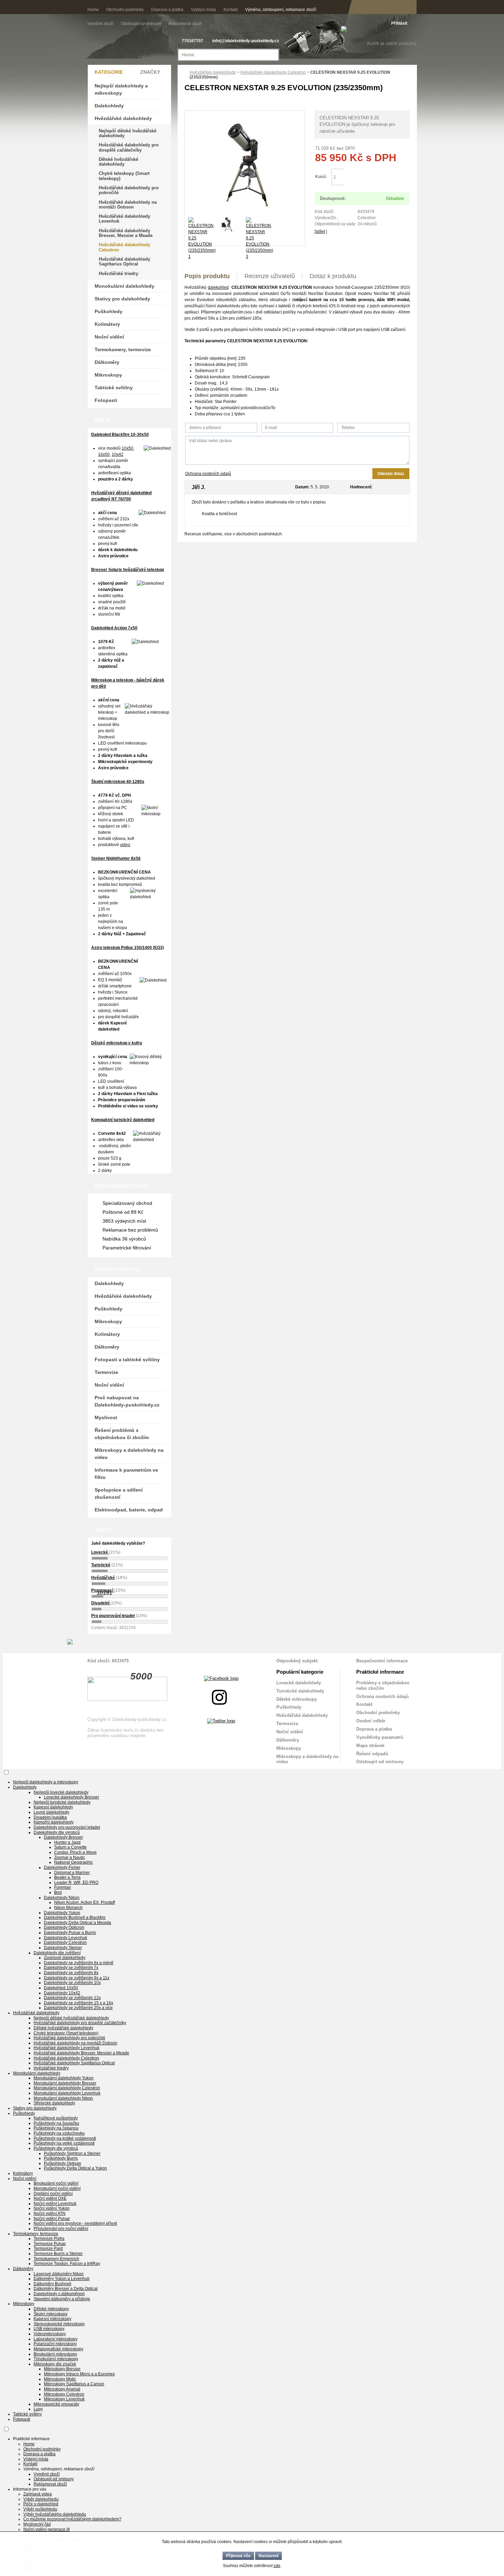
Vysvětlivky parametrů (380, 1737)
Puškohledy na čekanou (56, 2128)
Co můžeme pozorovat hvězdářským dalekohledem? (72, 2519)
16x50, (104, 454)
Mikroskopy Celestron (64, 2394)
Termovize (106, 1372)
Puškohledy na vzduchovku (59, 2133)
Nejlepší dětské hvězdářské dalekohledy (128, 133)
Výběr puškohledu (40, 2509)
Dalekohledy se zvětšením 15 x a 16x (79, 2003)
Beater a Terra (67, 1877)
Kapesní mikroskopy (52, 2319)
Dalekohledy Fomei (62, 1867)
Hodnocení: (361, 487)
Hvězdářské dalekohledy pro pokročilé (129, 190)
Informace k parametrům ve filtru (126, 1474)
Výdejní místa (203, 10)
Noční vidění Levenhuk (55, 2204)
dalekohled (218, 287)
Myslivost (106, 1417)
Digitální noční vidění (53, 2194)
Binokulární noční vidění (56, 2183)
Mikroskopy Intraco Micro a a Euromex (79, 2374)
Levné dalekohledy (51, 1812)
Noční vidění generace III (46, 2529)
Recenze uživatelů (270, 276)
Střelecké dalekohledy (54, 2103)
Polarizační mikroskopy (55, 2344)
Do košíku (377, 177)
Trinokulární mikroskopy (56, 2359)
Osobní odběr (371, 1721)
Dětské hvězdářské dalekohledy (118, 162)
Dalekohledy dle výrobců (57, 1832)
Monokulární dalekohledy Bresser (65, 2083)
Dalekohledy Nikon (62, 1898)
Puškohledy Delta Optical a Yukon (75, 2168)
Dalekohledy (109, 106)
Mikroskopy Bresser (62, 2369)
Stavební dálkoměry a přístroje (62, 2299)
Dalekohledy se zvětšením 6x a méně (79, 1963)
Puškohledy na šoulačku (56, 2123)
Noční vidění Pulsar (52, 2219)
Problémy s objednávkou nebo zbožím (383, 1685)
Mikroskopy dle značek (55, 2364)
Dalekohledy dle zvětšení (57, 1953)
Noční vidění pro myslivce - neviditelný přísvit (75, 2223)
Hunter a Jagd (67, 1842)
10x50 (128, 448)
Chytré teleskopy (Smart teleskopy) (124, 176)
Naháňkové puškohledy (56, 2118)
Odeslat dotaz (391, 474)
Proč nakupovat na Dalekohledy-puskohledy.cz (127, 1401)
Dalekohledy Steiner (63, 1948)
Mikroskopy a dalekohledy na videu (129, 1454)
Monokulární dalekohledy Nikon (63, 2098)
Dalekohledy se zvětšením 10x (72, 1983)
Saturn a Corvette (70, 1847)
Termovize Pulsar (50, 2244)
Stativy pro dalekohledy (122, 299)
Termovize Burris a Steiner (58, 2254)
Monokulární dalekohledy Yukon (64, 2078)
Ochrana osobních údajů (208, 474)
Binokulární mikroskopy (55, 2354)
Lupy (38, 2409)
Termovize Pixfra (49, 2239)
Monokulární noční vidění (57, 2188)
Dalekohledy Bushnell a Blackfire (75, 1918)
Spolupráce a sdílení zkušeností (119, 1493)
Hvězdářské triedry (118, 274)
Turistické (101, 1565)
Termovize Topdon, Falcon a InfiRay (67, 2264)
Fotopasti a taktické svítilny (127, 1360)
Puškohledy (109, 311)
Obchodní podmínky (125, 10)
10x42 (118, 454)
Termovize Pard (48, 2248)
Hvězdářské (103, 1578)
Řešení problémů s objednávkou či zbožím (122, 1434)
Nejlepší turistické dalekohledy (62, 1802)
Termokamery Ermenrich (56, 2259)
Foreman (63, 1887)
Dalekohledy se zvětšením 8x (71, 1973)
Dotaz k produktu (333, 276)
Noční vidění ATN (50, 2213)
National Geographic (74, 1862)
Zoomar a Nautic (70, 1857)
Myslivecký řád (37, 2524)
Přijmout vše (238, 2556)
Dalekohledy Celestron (65, 1943)
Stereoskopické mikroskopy (59, 2324)
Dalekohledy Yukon (62, 1913)
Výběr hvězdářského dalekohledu (55, 2514)
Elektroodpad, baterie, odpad (129, 1510)
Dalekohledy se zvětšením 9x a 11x (77, 1978)
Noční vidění (109, 337)
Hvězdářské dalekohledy (213, 72)
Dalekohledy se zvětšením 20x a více (78, 2008)
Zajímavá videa (38, 2494)
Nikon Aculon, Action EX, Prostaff (85, 1902)
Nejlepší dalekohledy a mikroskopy (121, 89)
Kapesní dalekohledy (53, 1807)
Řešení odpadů (372, 1754)
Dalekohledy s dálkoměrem (59, 2294)
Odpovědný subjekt (297, 1661)
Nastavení (268, 2556)
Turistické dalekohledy (300, 1691)
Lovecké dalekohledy (299, 1683)
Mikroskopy (108, 375)
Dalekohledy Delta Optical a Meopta (77, 1923)
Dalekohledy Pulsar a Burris (70, 1933)
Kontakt (231, 10)
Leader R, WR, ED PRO (76, 1883)
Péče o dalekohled (41, 2504)
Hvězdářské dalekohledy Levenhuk (124, 219)
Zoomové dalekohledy (65, 1958)
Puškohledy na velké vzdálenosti (64, 2143)
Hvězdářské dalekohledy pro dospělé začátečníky (129, 147)
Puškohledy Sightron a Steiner (72, 2153)
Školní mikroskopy (51, 2314)
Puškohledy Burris (61, 2158)
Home (93, 10)
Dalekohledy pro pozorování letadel (67, 1827)
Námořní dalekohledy (54, 1822)
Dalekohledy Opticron (64, 1927)
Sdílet (320, 232)
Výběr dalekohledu (41, 2499)
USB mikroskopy (49, 2329)
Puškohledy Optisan (63, 2163)
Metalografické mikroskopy (58, 2349)
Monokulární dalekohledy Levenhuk (67, 2093)
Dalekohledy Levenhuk (65, 1938)
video (125, 845)
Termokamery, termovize (123, 349)
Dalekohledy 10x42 (62, 1993)
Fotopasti (106, 400)
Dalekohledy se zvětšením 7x (71, 1968)
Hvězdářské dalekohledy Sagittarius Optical (124, 262)
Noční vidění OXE (50, 2198)
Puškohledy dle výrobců (56, 2148)
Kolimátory (107, 324)
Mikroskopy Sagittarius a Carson (74, 2384)
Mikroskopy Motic (60, 2379)
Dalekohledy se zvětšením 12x (72, 1998)
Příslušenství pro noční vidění (61, 2229)
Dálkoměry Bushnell (52, 2284)
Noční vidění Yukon (52, 2208)
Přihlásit (399, 23)
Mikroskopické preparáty (56, 2404)
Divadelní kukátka (50, 1817)
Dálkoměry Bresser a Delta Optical (66, 2289)
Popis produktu (207, 276)
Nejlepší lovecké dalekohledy (61, 1792)
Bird (58, 1892)
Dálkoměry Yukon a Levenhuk (62, 2279)
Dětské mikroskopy (297, 1699)
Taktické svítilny (114, 388)
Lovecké (100, 1552)
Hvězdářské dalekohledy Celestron (273, 72)
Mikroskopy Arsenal (62, 2389)
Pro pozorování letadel (113, 1616)
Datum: (302, 487)
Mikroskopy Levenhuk (64, 2399)
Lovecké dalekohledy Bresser (71, 1797)
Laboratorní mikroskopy (56, 2339)
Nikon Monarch (68, 1908)
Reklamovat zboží (185, 24)
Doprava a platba (167, 10)
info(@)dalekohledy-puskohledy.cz (246, 41)
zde (277, 2566)
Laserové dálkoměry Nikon (59, 2274)
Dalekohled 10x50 (61, 1988)
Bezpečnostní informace (382, 1661)
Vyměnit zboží (101, 24)
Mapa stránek (370, 1746)
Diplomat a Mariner (72, 1873)
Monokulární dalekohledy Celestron (67, 2088)
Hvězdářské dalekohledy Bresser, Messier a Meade (126, 233)
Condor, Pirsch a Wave (75, 1852)
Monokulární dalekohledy (124, 286)
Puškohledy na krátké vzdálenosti (65, 2138)
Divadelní (101, 1603)
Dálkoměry (107, 362)
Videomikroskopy (50, 2334)
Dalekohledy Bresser (63, 1837)
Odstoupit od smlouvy (142, 24)
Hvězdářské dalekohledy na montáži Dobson (128, 205)
